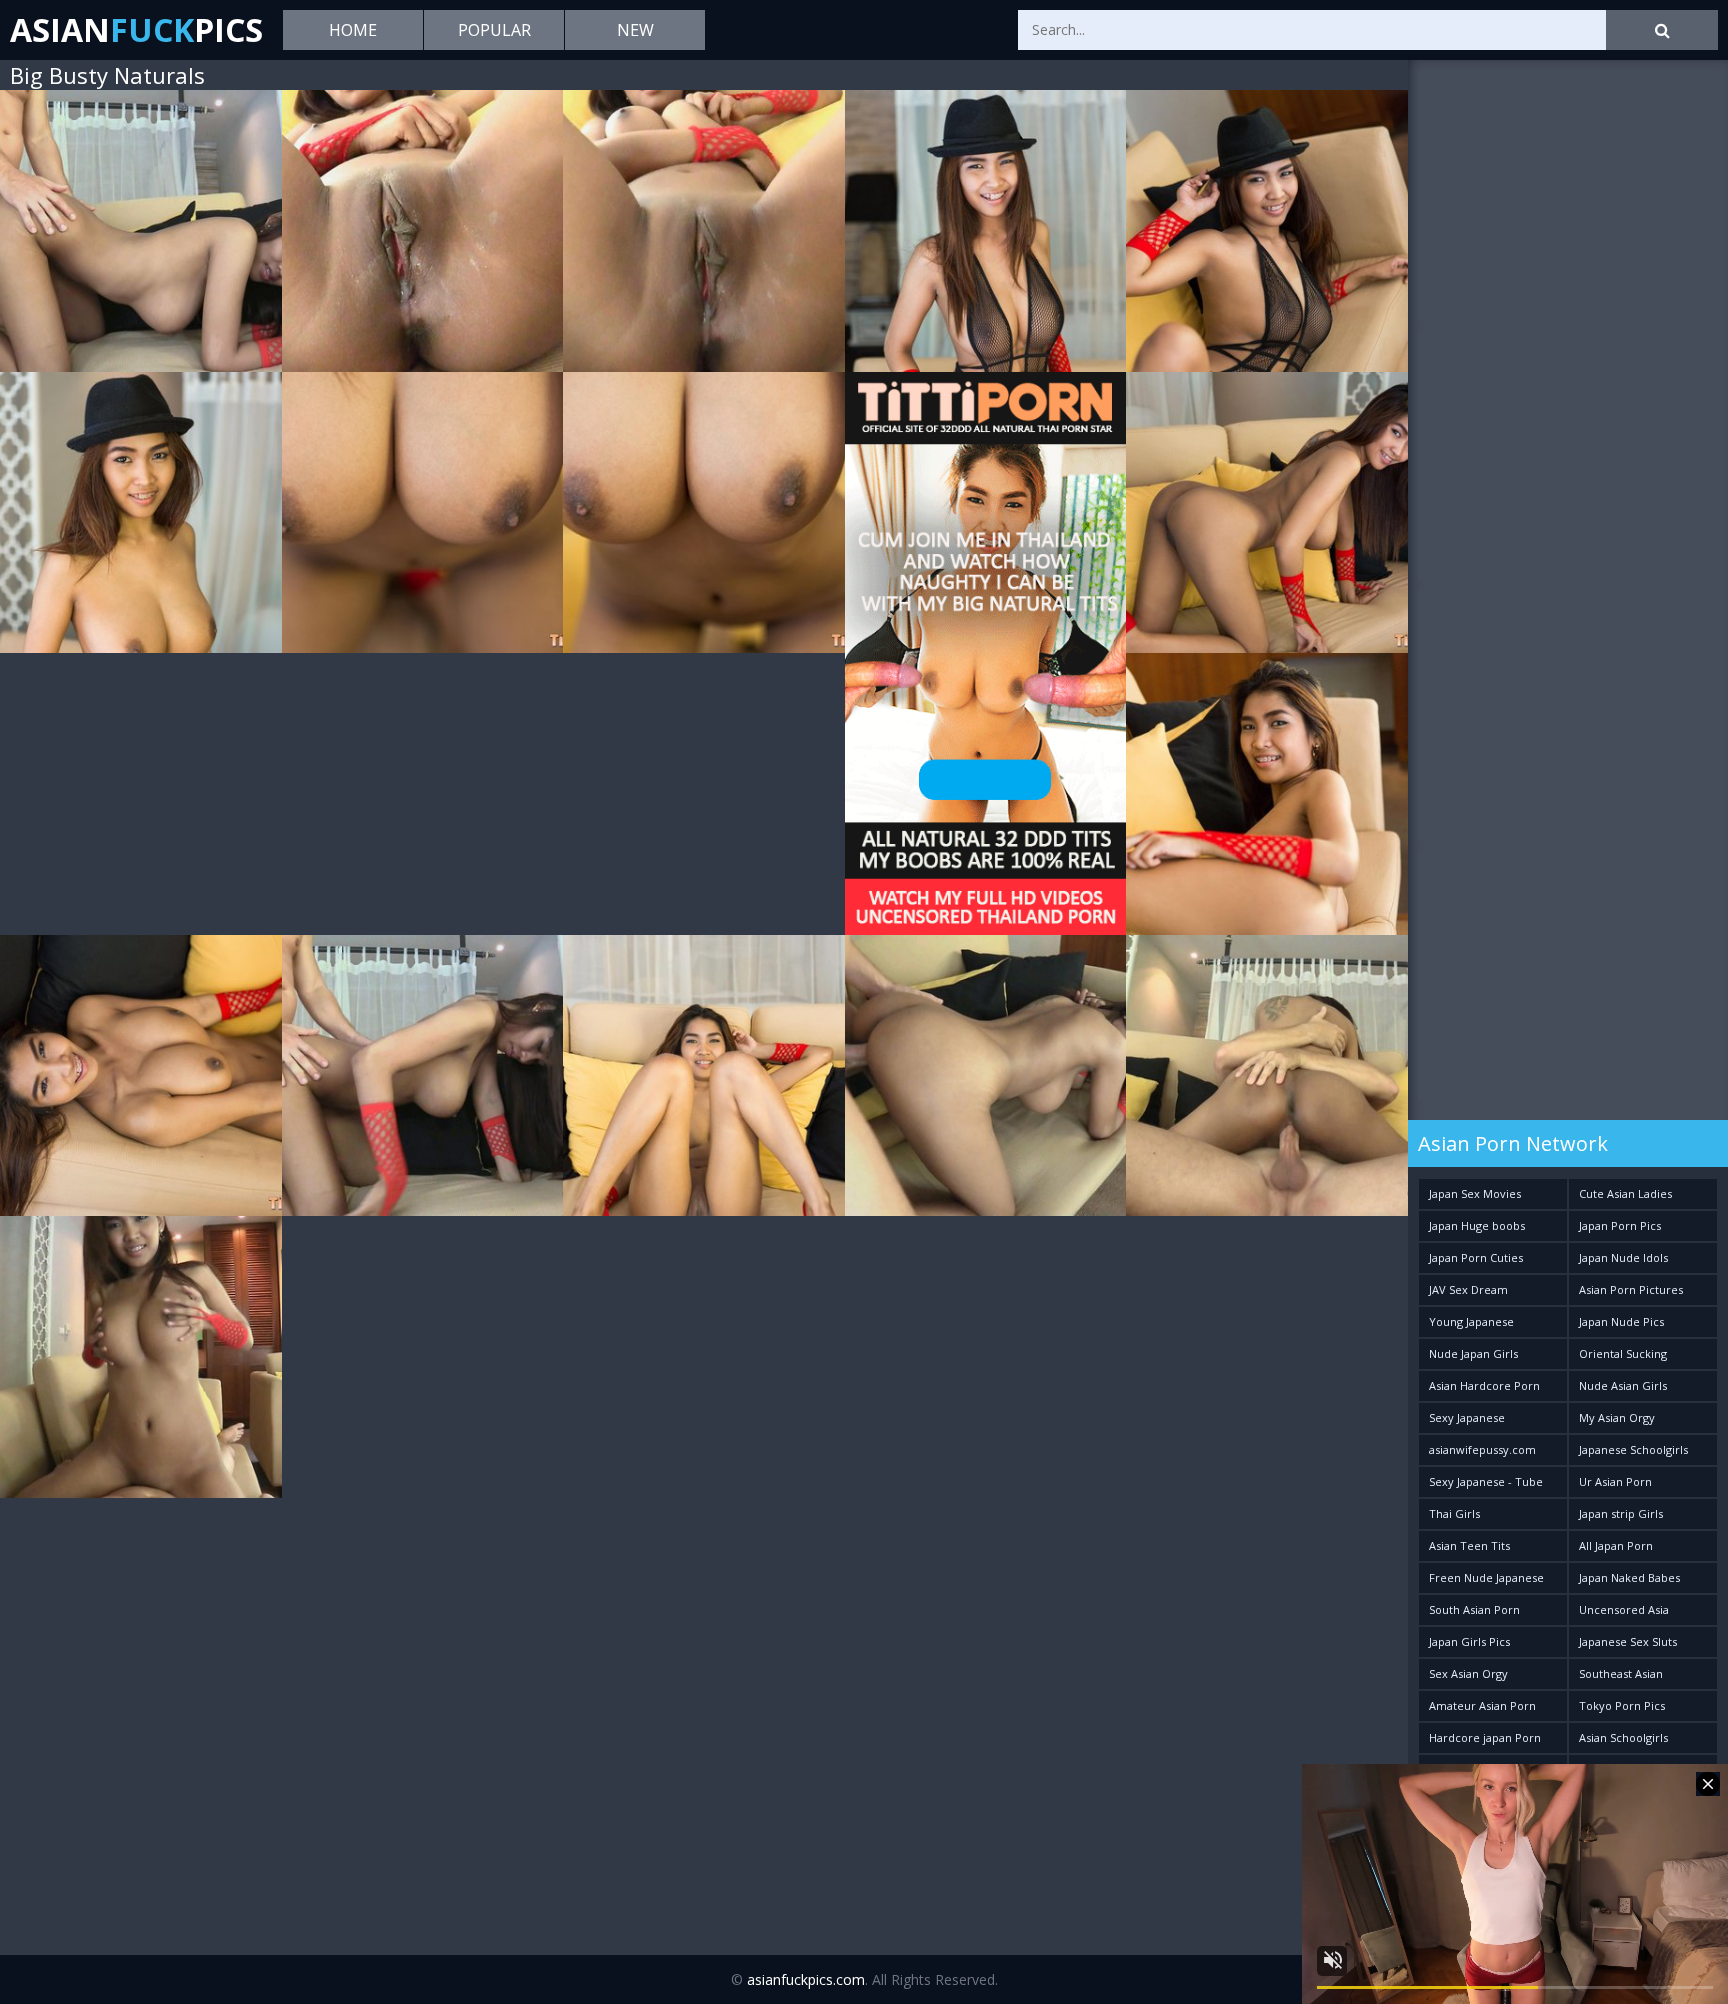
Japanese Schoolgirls (1633, 1449)
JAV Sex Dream (1468, 1289)
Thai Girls (1454, 1513)
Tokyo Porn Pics (1622, 1705)
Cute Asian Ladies (1625, 1193)
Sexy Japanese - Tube (1486, 1481)
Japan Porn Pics (1620, 1225)
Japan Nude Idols (1623, 1257)
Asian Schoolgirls (1623, 1737)
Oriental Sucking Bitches (1623, 1357)
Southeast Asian (1621, 1673)
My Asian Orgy (1617, 1417)
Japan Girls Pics (1469, 1641)
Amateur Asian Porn (1482, 1705)
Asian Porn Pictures (1631, 1289)
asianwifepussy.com (1482, 1449)
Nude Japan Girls (1473, 1353)
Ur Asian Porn (1615, 1481)
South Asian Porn (1474, 1609)
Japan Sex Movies (1475, 1193)
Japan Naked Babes (1629, 1577)
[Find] (1662, 30)
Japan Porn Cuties (1476, 1257)
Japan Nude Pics (1621, 1321)
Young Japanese (1471, 1321)
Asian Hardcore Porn (1484, 1385)
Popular (494, 30)
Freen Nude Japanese (1486, 1577)
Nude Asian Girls (1623, 1385)
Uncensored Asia (1624, 1609)
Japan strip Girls (1621, 1513)
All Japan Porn (1616, 1545)
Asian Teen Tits (1469, 1545)
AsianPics (136, 29)
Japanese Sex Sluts (1628, 1641)
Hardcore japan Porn (1485, 1737)
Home (353, 30)
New (635, 30)
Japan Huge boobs (1477, 1225)
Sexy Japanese (1467, 1417)
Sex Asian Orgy (1468, 1673)
